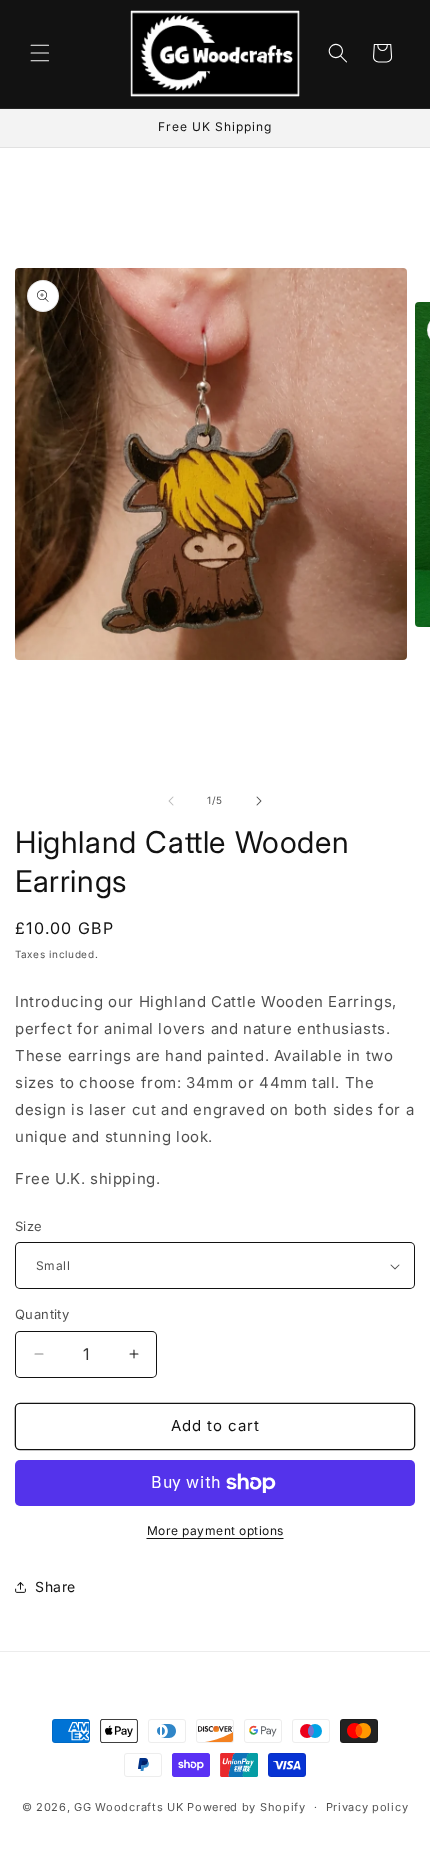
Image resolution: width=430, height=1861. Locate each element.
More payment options (215, 1530)
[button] (40, 53)
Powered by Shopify (246, 1807)
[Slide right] (259, 801)
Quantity (42, 1314)
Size (29, 1226)
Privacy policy (367, 1807)
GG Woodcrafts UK (128, 1807)
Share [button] (55, 1586)
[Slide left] (171, 801)
